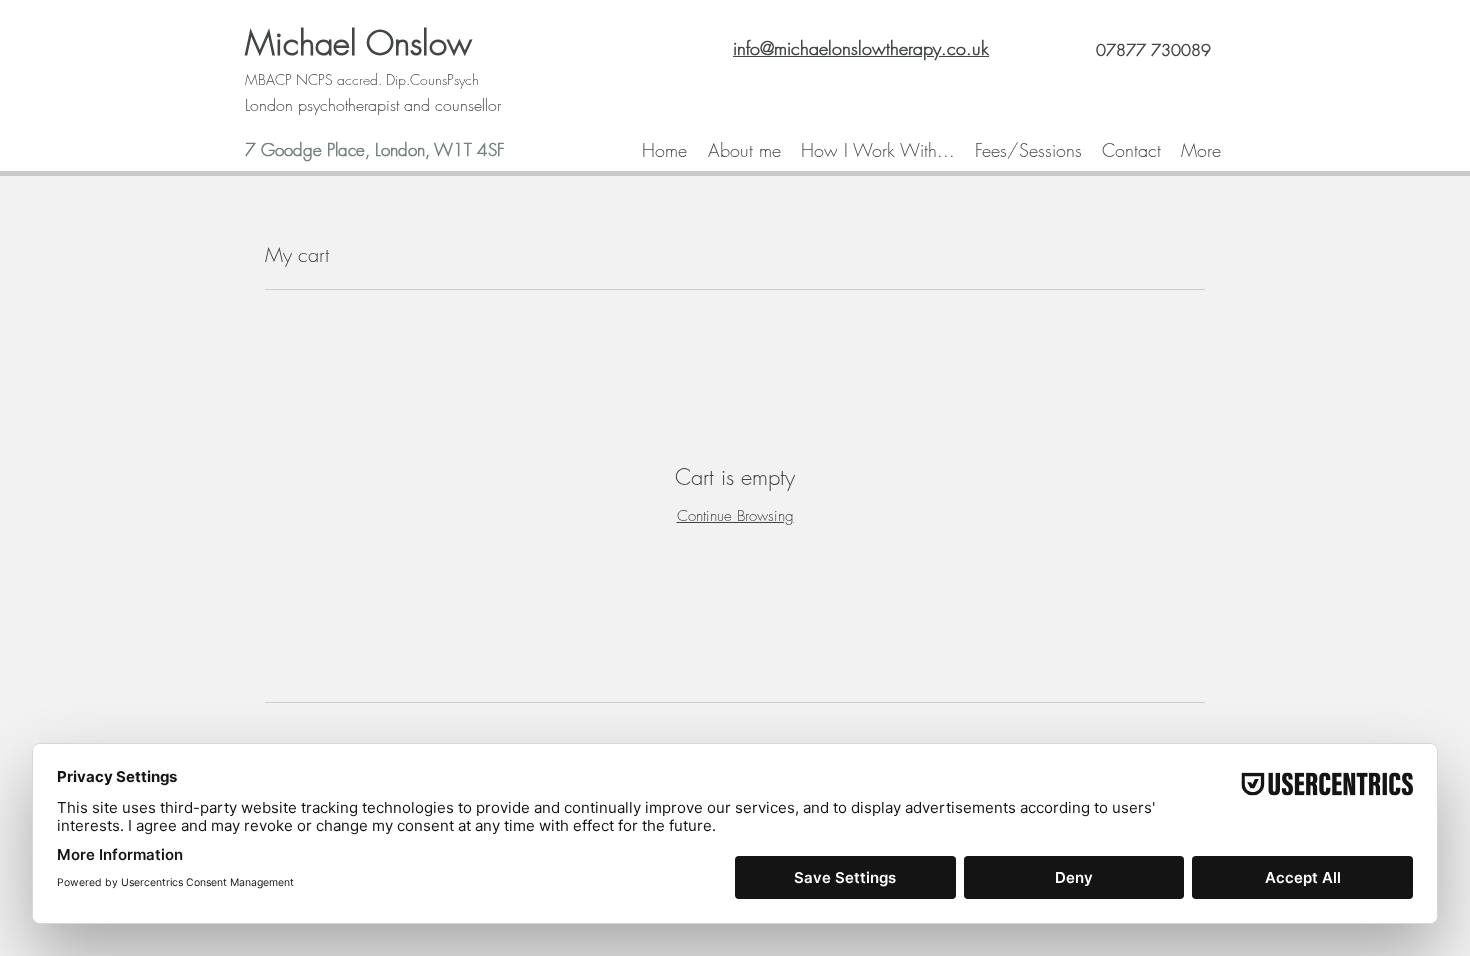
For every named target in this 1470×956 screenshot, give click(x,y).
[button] (878, 150)
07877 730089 (1153, 50)
